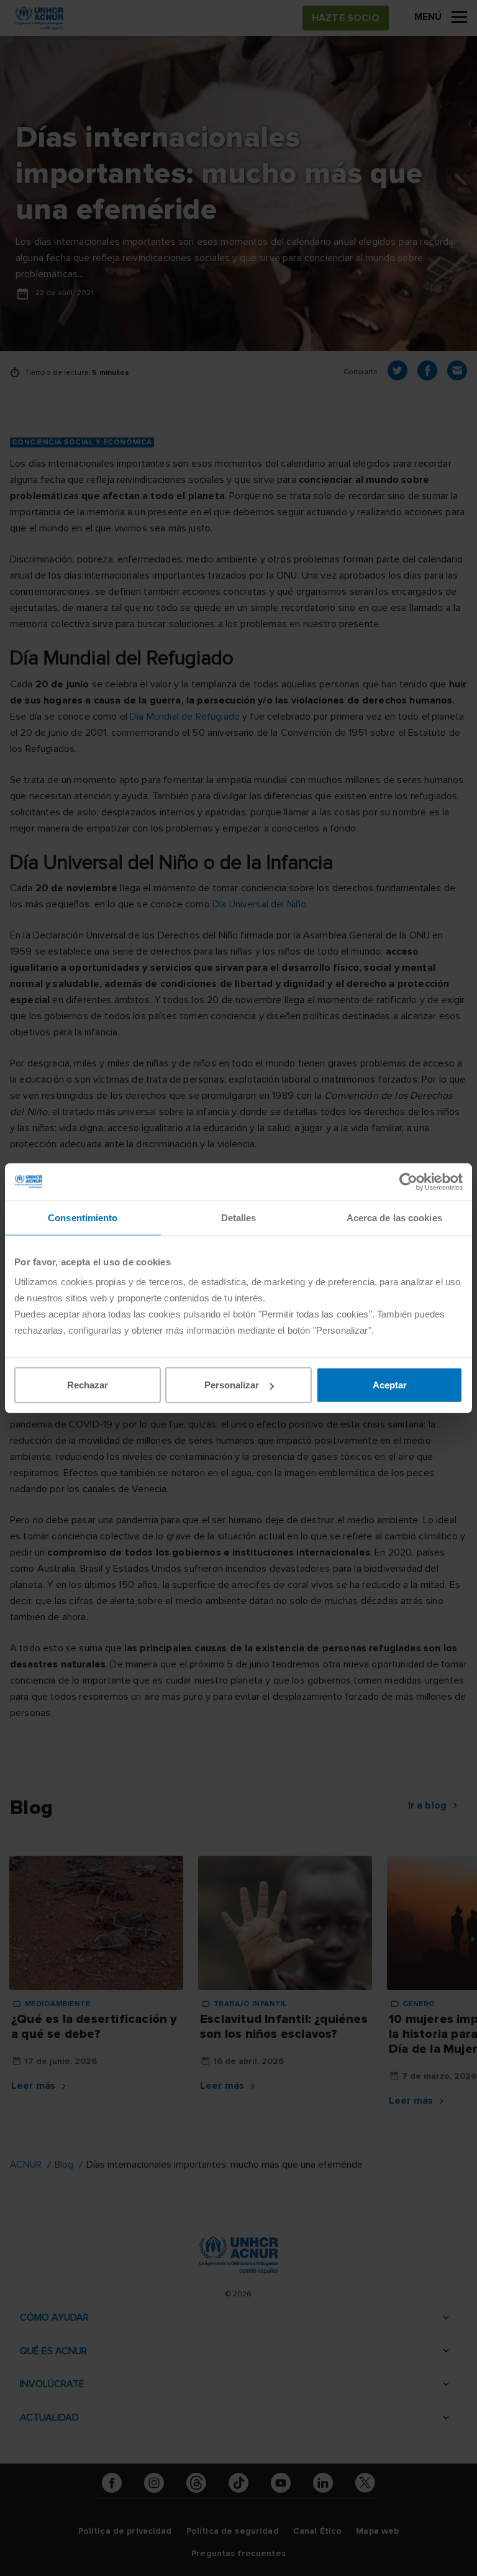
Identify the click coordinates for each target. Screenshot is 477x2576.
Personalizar (232, 1385)
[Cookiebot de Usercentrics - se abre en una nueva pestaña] (408, 1181)
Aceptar (390, 1385)
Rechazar (88, 1385)
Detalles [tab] (239, 1217)
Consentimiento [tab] (83, 1217)
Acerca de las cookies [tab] (394, 1217)
